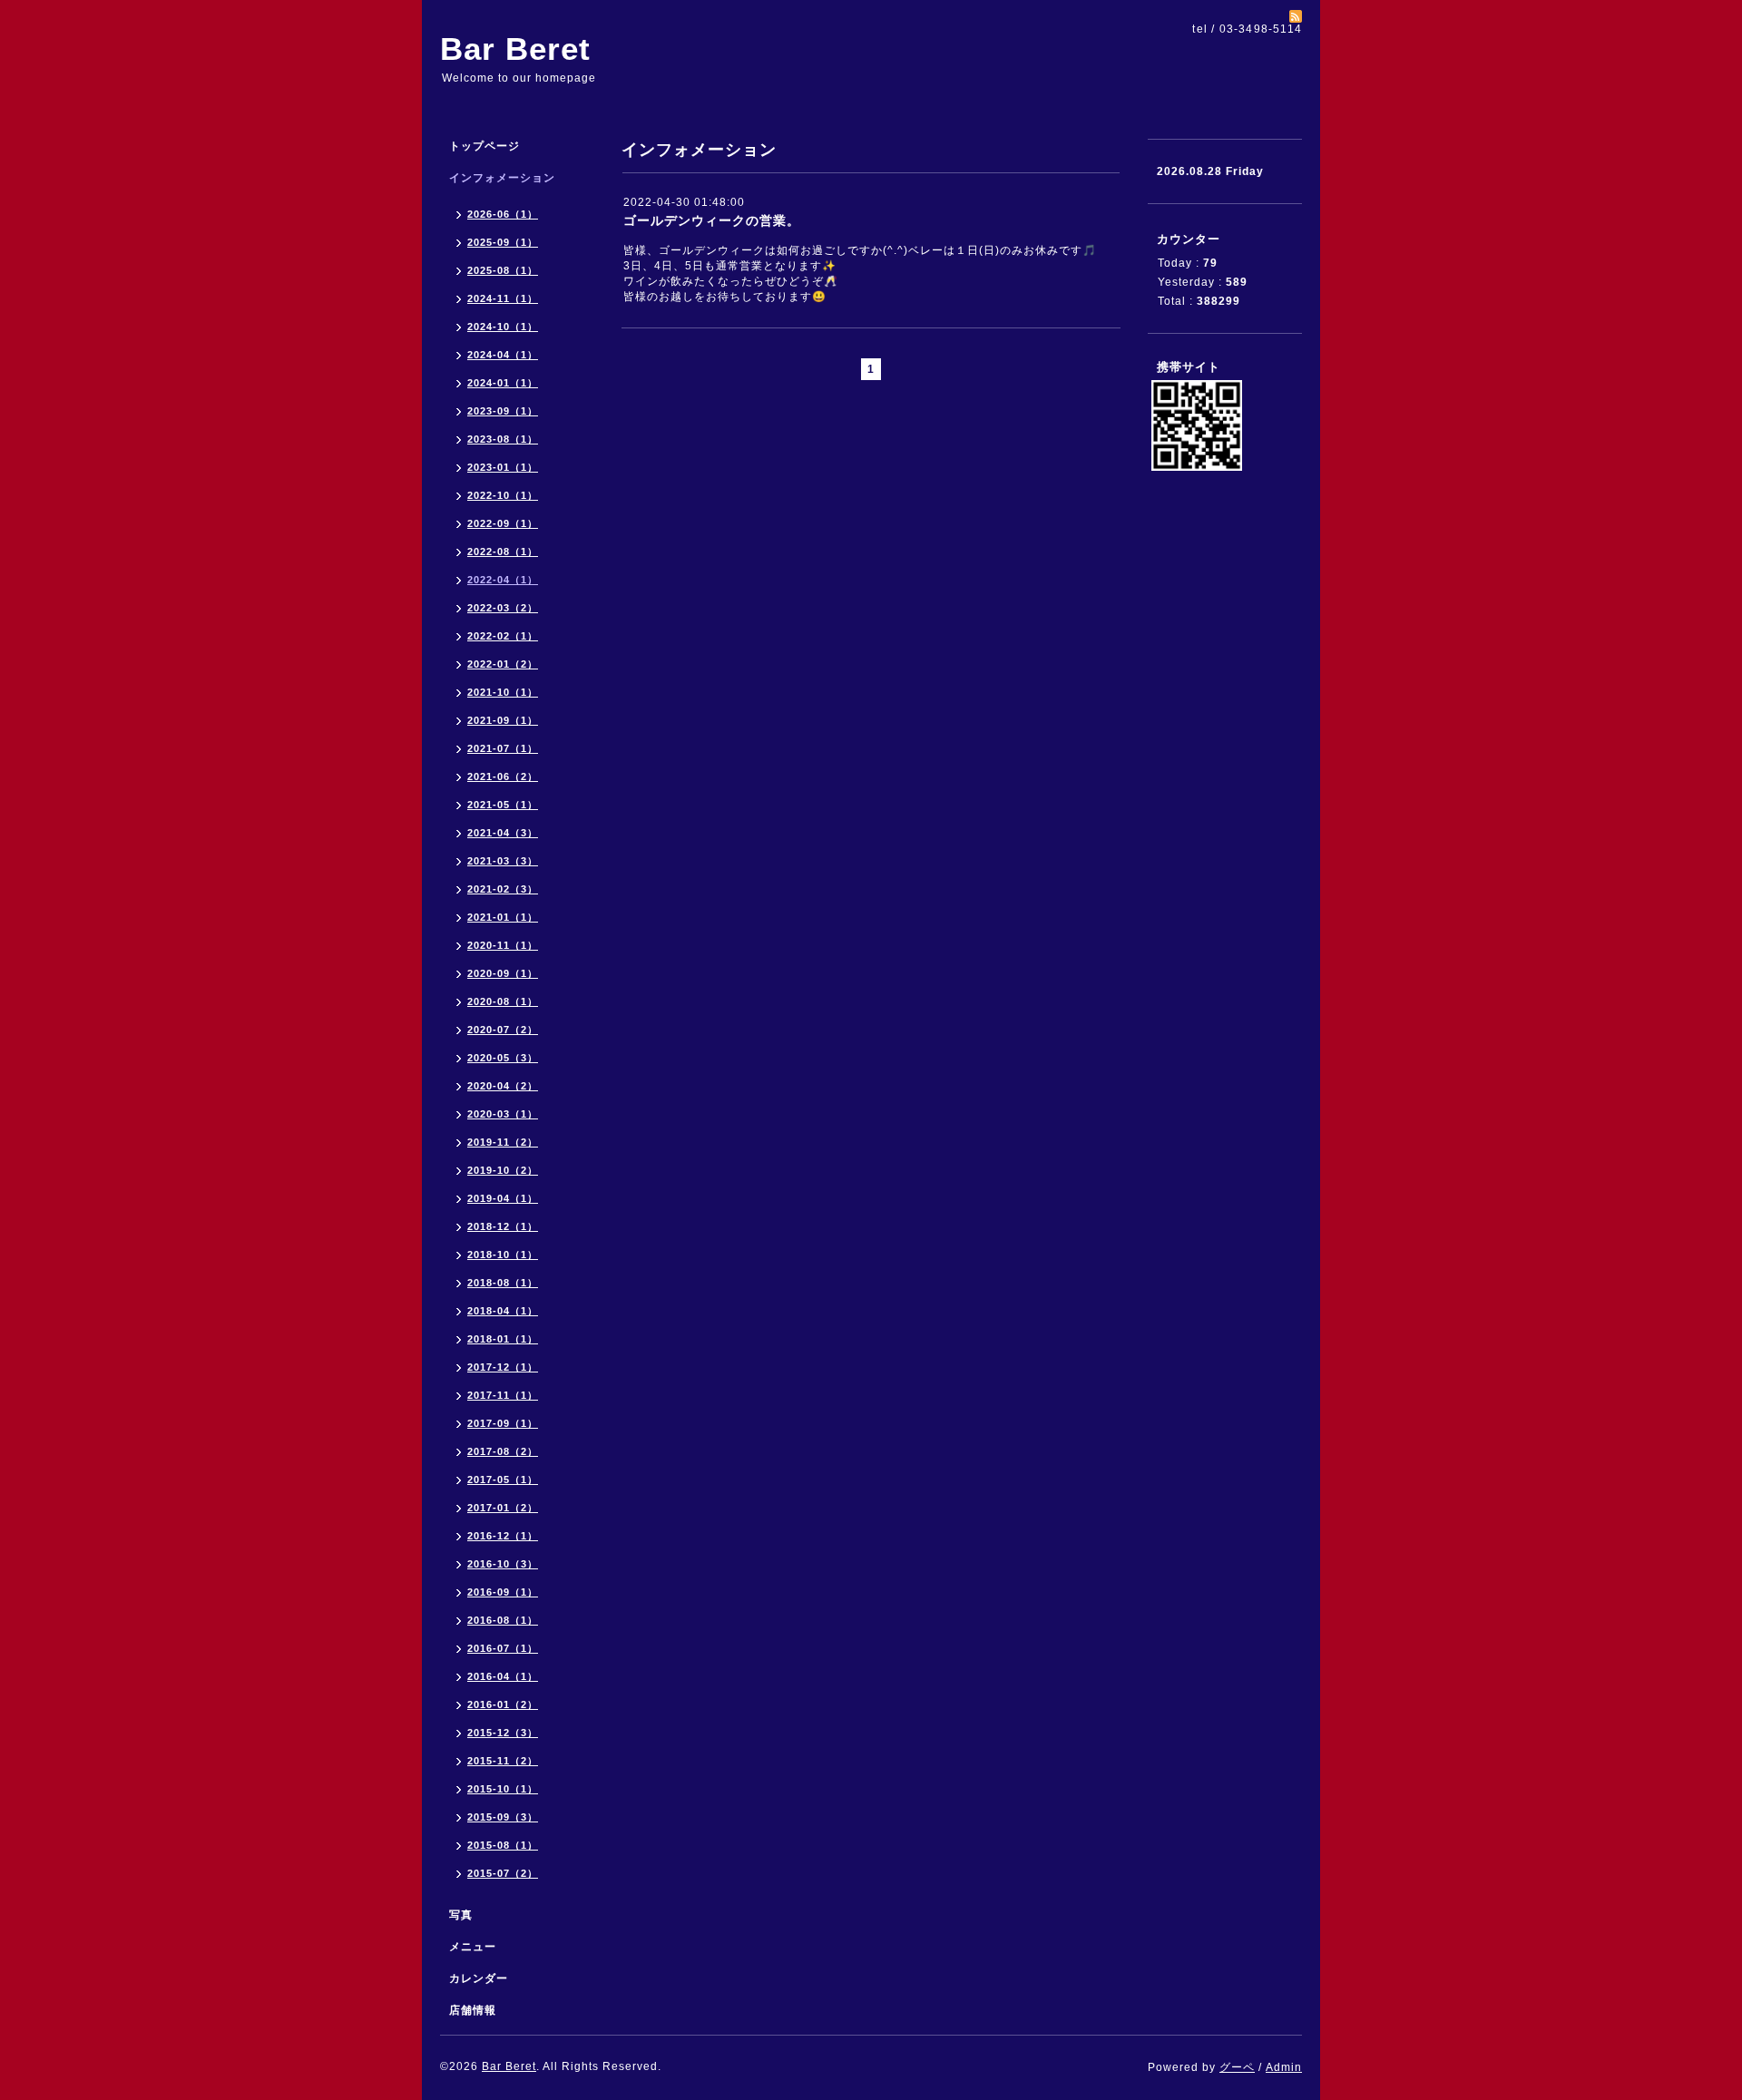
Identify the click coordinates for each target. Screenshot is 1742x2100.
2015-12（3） (503, 1733)
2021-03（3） (503, 861)
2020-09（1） (503, 973)
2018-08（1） (503, 1283)
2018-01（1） (503, 1339)
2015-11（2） (503, 1761)
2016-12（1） (503, 1536)
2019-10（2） (503, 1170)
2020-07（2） (503, 1030)
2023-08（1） (503, 439)
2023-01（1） (503, 467)
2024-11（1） (503, 298)
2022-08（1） (503, 552)
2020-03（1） (503, 1114)
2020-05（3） (503, 1058)
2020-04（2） (503, 1086)
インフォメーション (502, 178)
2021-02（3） (503, 889)
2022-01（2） (503, 664)
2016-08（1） (503, 1620)
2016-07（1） (503, 1648)
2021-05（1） (503, 805)
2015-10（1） (503, 1789)
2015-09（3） (503, 1817)
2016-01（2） (503, 1704)
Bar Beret (515, 49)
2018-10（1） (503, 1255)
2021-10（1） (503, 692)
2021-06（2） (503, 777)
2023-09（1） (503, 411)
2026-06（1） (503, 214)
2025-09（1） (503, 242)
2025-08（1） (503, 270)
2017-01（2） (503, 1508)
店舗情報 (473, 2010)
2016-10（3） (503, 1564)
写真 (461, 1915)
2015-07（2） (503, 1873)
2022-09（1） (503, 523)
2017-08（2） (503, 1451)
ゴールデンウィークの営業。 (712, 220)
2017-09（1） (503, 1423)
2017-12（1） (503, 1367)
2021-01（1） (503, 917)
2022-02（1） (503, 636)
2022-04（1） (503, 580)
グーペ (1237, 2067)
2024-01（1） (503, 383)
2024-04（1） (503, 355)
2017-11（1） (503, 1395)
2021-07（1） (503, 748)
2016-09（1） (503, 1592)
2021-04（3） (503, 833)
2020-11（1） (503, 945)
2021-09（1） (503, 720)
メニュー (473, 1947)
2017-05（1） (503, 1480)
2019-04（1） (503, 1198)
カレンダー (479, 1978)
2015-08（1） (503, 1845)
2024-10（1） (503, 327)
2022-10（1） (503, 495)
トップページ (484, 146)
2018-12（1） (503, 1226)
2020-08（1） (503, 1001)
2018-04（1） (503, 1311)
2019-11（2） (503, 1142)
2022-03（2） (503, 608)
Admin (1284, 2067)
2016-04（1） (503, 1676)
